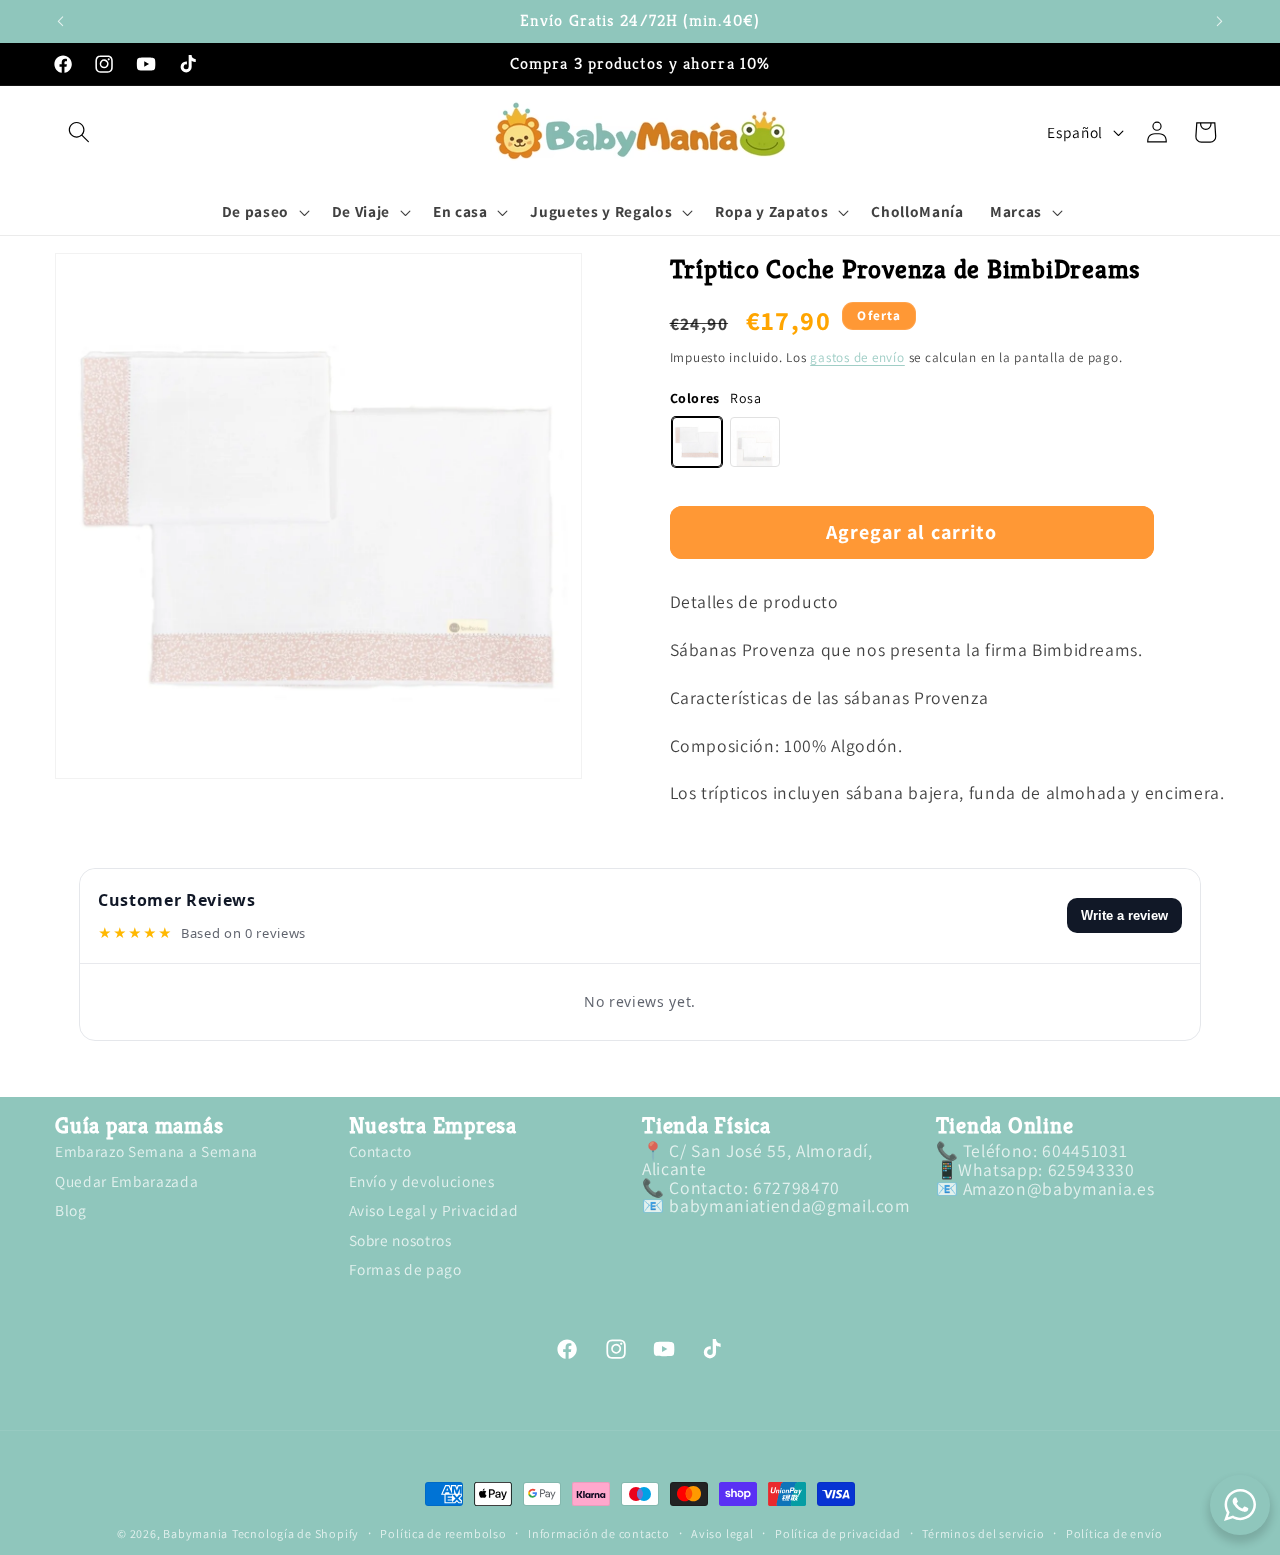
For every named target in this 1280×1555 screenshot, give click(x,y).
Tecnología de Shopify (295, 1533)
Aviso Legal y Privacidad (434, 1210)
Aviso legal (722, 1534)
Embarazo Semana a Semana (156, 1153)
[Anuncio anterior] (61, 21)
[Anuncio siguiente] (1220, 21)
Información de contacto (599, 1534)
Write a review (1124, 915)
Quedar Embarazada (126, 1181)
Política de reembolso (443, 1534)
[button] (79, 132)
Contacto (380, 1153)
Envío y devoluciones (422, 1181)
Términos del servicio (983, 1534)
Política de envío (1114, 1534)
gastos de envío (857, 357)
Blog (71, 1210)
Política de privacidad (838, 1534)
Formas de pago (405, 1269)
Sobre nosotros (400, 1240)
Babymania (195, 1533)
